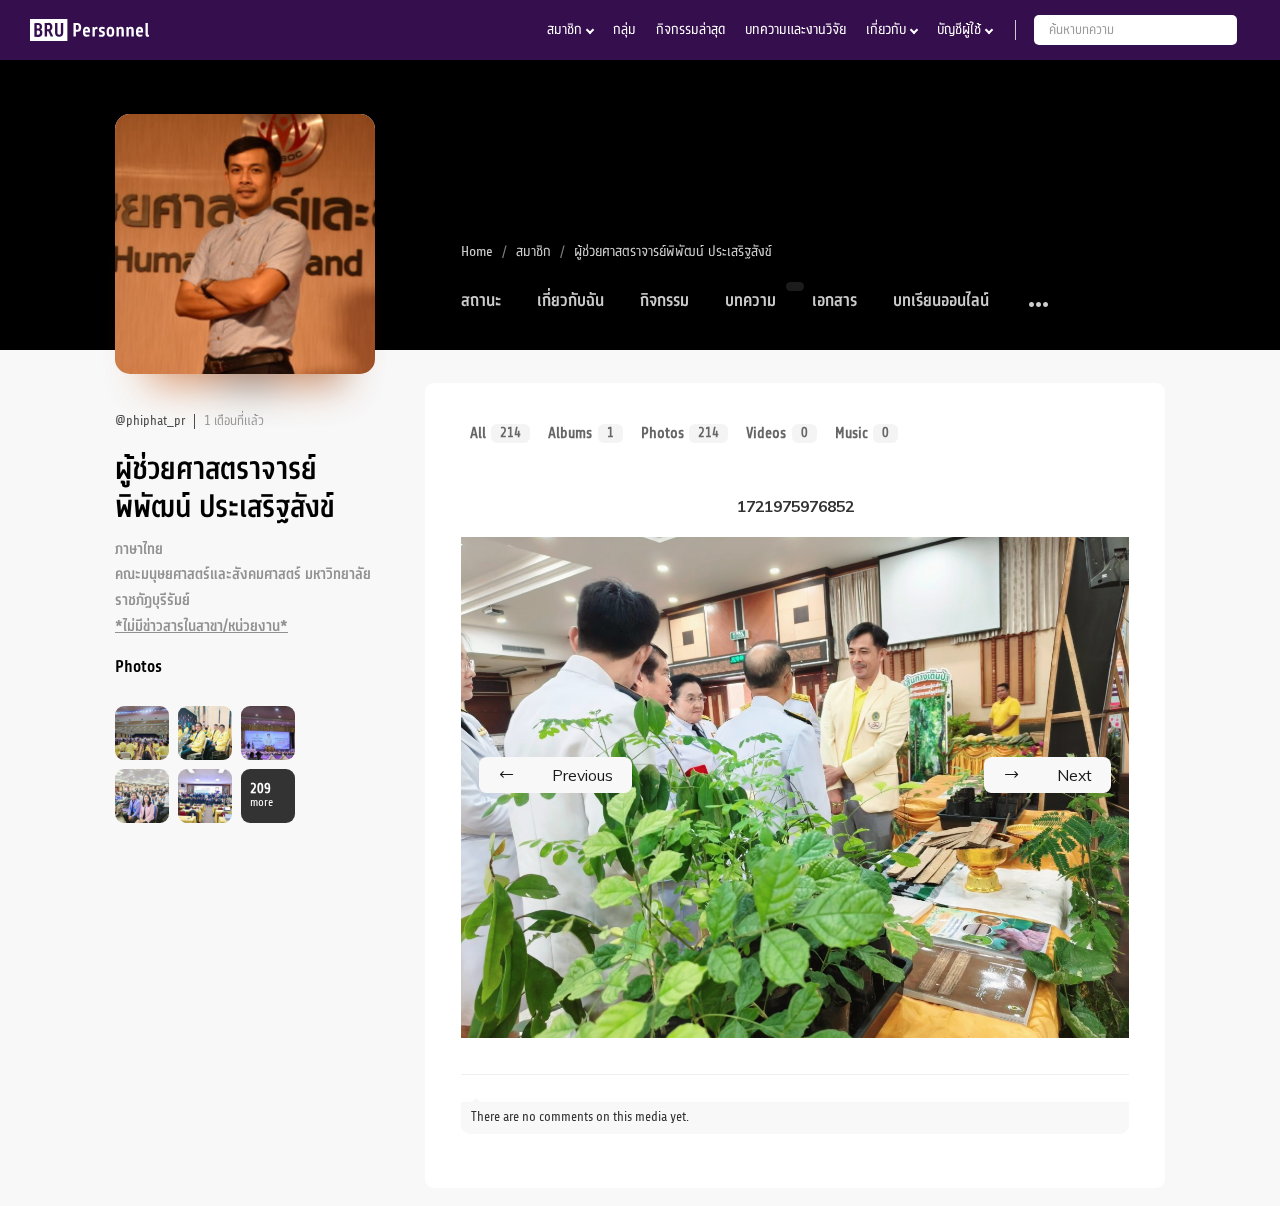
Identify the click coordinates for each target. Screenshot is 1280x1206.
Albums (580, 433)
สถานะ (481, 301)
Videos (776, 433)
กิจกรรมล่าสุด (690, 29)
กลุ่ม (624, 29)
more (261, 795)
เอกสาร (834, 301)
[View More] (1039, 305)
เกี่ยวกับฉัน (570, 301)
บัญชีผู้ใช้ (959, 29)
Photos (680, 433)
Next (1074, 775)
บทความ (750, 301)
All (495, 433)
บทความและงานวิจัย (795, 29)
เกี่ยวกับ (886, 29)
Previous (582, 775)
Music (862, 433)
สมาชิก (564, 29)
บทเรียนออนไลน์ (941, 301)
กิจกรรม (664, 301)
